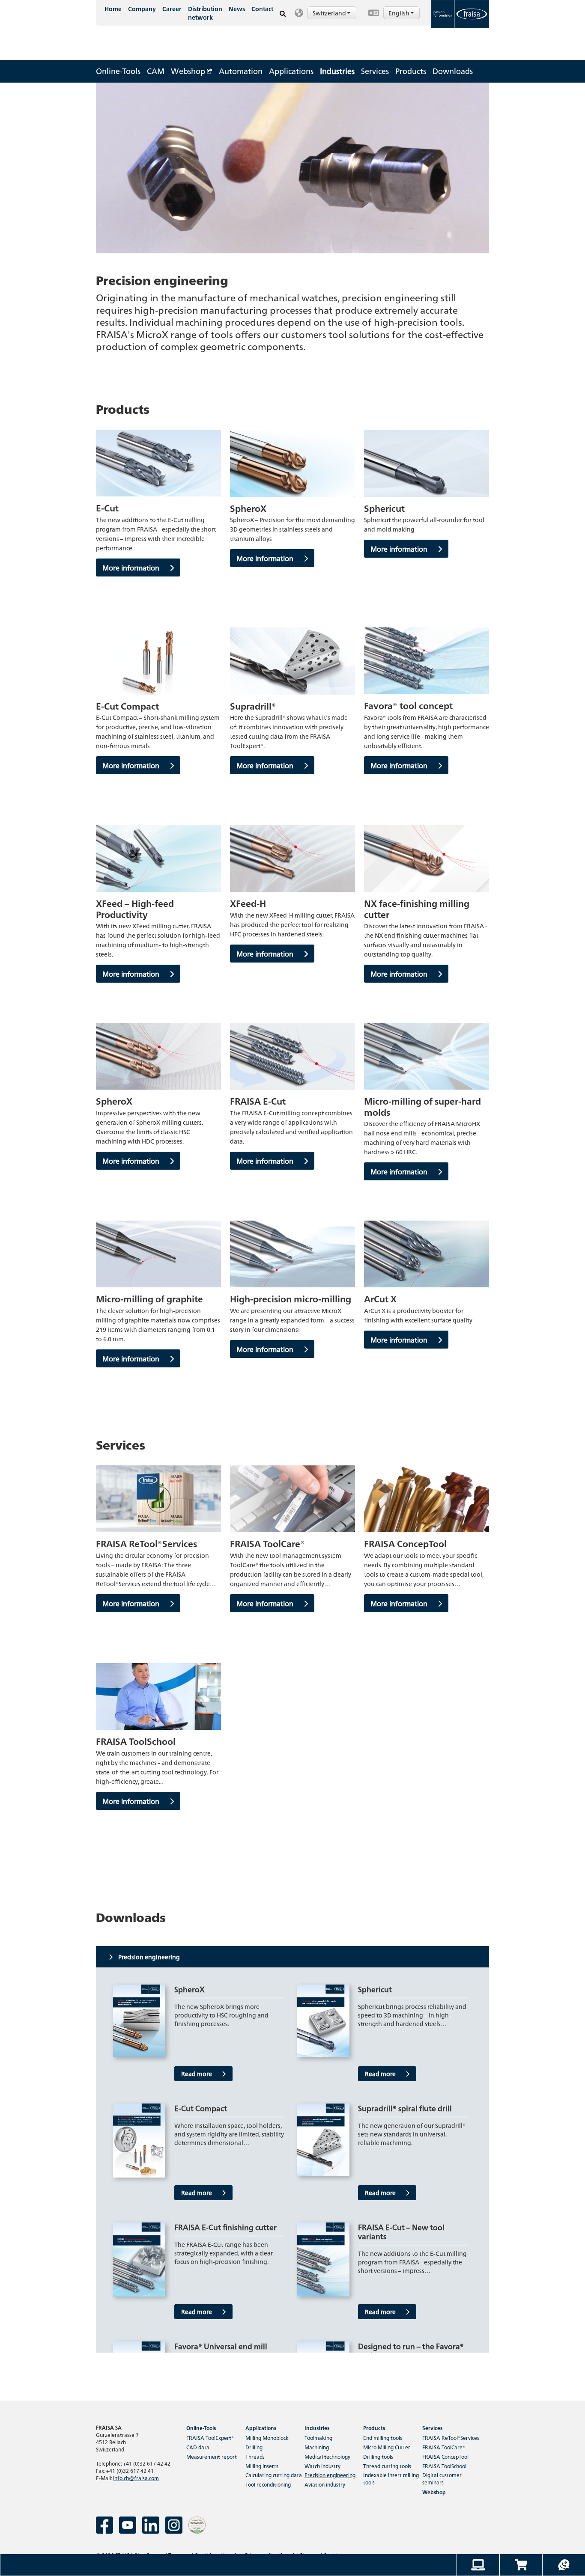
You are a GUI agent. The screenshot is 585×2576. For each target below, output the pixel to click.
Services (375, 71)
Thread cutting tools (387, 2466)
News (237, 9)
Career (172, 9)
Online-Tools (118, 71)
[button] (327, 13)
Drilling (254, 2447)
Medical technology (327, 2456)
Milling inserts (262, 2466)
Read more (197, 2074)
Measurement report (212, 2456)
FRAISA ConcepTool (445, 2456)
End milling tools (383, 2438)
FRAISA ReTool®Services (451, 2438)
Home (113, 9)
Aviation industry (325, 2484)
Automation (241, 71)
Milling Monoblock (267, 2438)
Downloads (453, 71)
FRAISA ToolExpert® (210, 2438)
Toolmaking (318, 2438)
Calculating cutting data (274, 2475)
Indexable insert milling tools (391, 2478)
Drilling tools (378, 2456)
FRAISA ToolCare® (444, 2447)
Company (142, 9)
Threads (255, 2456)
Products (411, 71)
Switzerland (330, 13)
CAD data (198, 2447)
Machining (317, 2447)
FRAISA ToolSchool (444, 2466)
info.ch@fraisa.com (136, 2478)
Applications (291, 71)
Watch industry (322, 2466)
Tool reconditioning (268, 2484)
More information (132, 567)
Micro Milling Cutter (387, 2447)
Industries (337, 71)
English (400, 13)
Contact (262, 9)
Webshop (189, 71)
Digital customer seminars (442, 2478)
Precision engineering (330, 2475)
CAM (156, 71)
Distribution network (205, 13)
